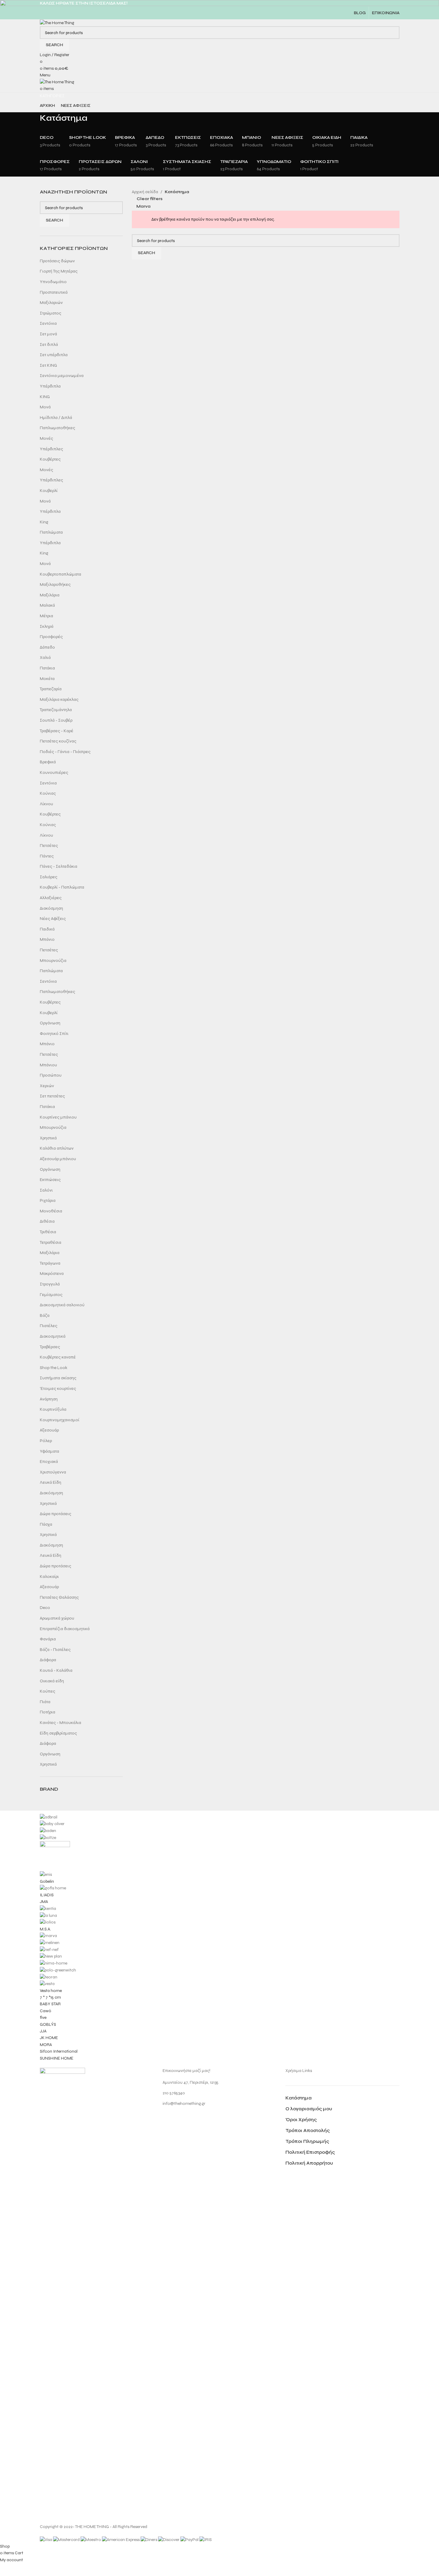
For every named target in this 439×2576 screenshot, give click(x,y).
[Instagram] (170, 2120)
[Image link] (62, 2294)
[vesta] (220, 1938)
